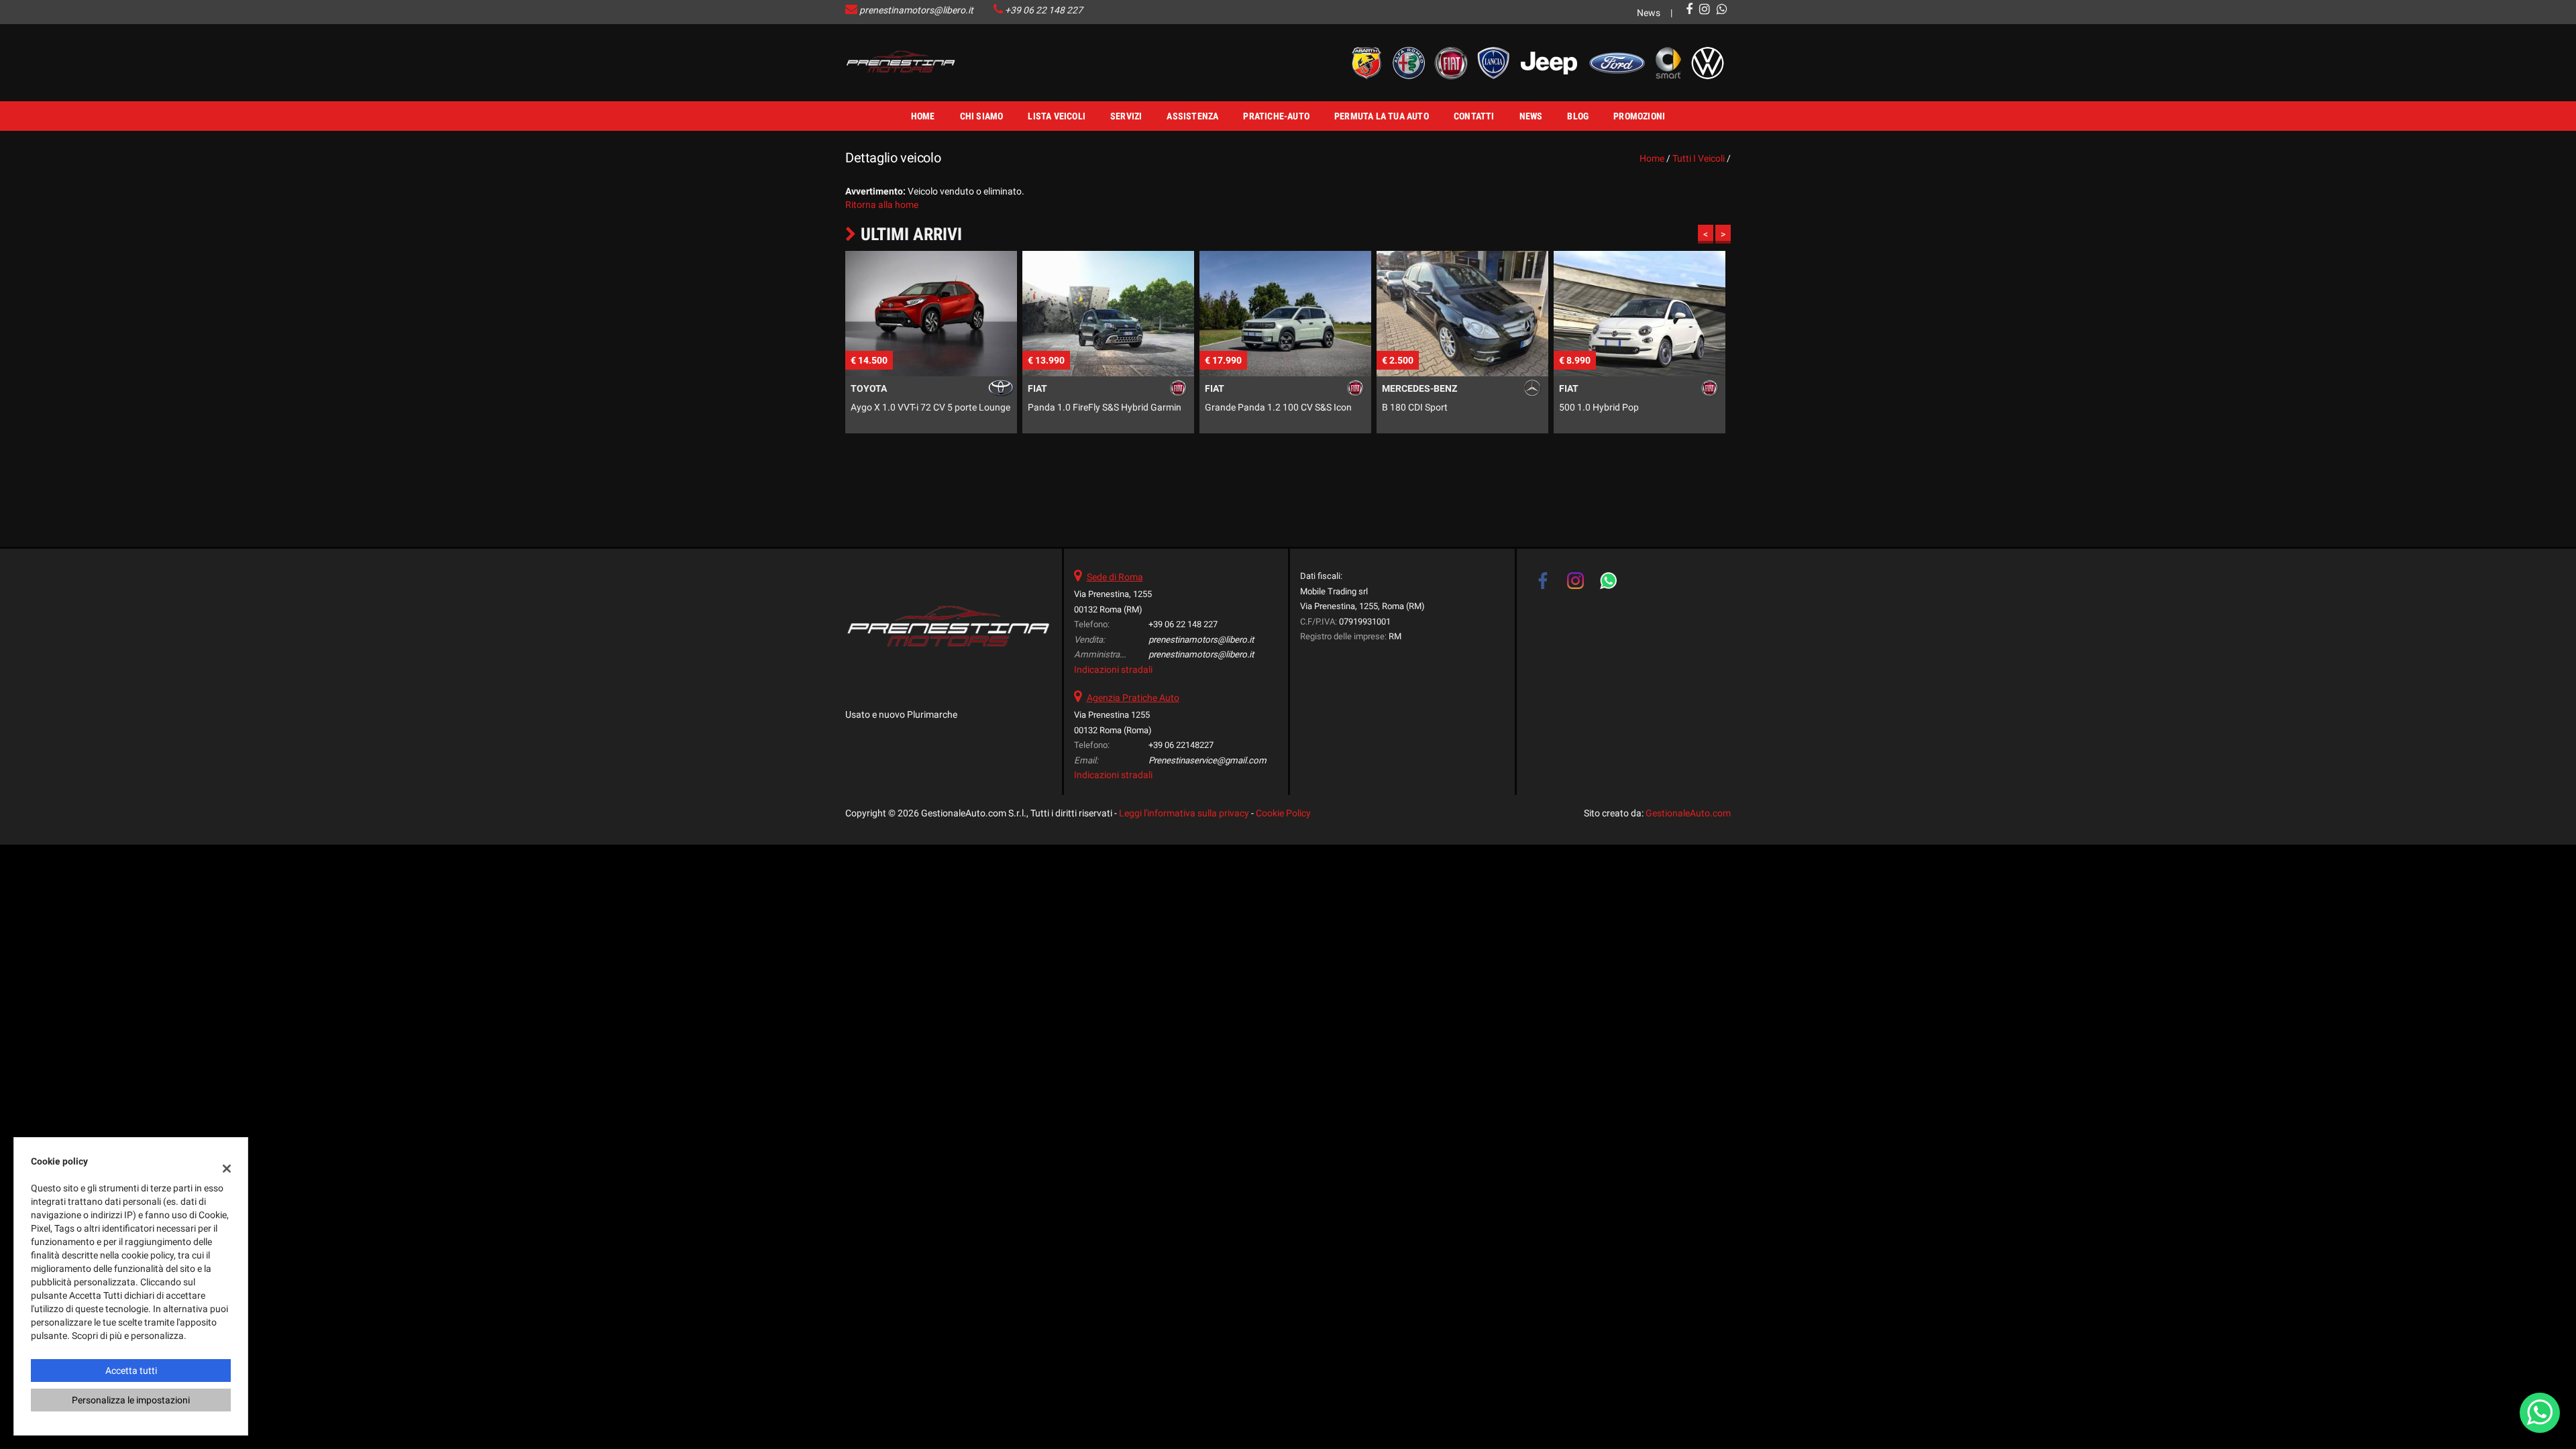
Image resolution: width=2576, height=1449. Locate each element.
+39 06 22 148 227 (1044, 10)
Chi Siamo (982, 116)
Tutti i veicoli (1699, 158)
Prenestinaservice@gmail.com (1207, 760)
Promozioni (1639, 116)
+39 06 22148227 (1181, 745)
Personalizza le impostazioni (131, 1400)
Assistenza (1192, 116)
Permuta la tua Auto (1382, 116)
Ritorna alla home (882, 205)
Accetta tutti (131, 1371)
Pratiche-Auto (1276, 116)
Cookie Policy (1283, 813)
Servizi (1126, 116)
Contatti (1474, 116)
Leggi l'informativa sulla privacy (1184, 813)
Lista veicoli (1057, 116)
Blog (1578, 116)
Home (923, 116)
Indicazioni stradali (1113, 669)
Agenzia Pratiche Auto (1133, 698)
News (1649, 13)
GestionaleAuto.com (1688, 813)
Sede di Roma (1115, 577)
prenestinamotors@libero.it (916, 10)
